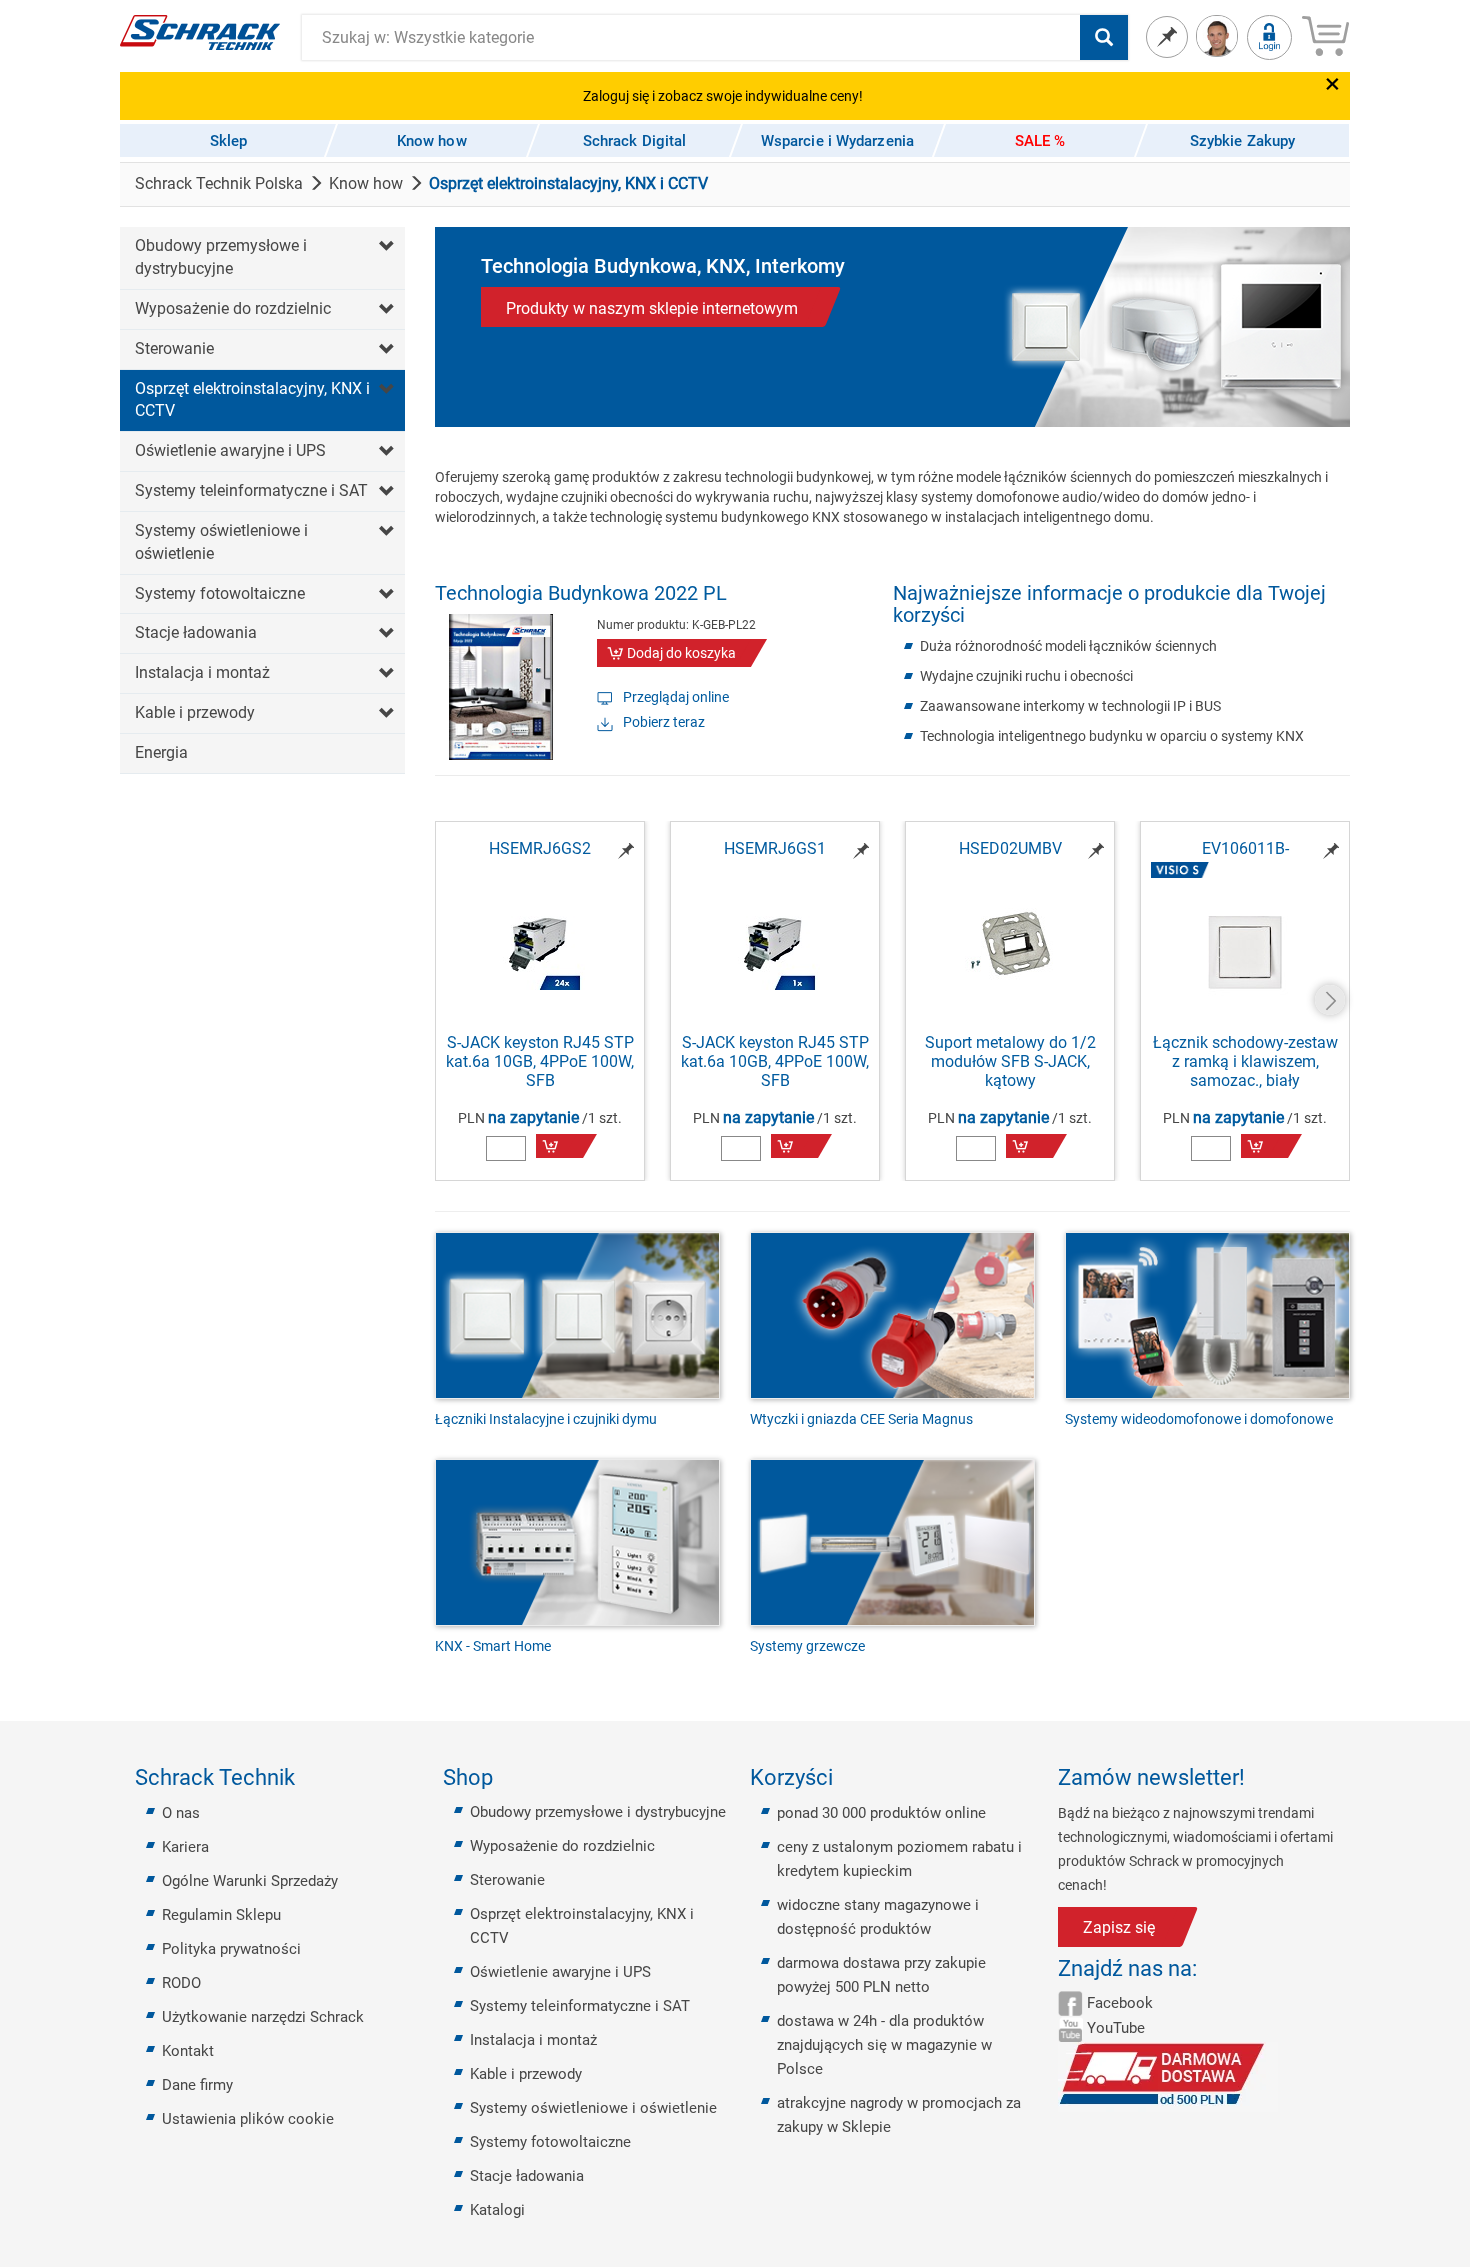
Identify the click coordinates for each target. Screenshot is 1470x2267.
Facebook (1120, 2003)
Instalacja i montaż (202, 672)
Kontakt (188, 2051)
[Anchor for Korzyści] (845, 1778)
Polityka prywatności (231, 1949)
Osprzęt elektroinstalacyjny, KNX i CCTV (252, 400)
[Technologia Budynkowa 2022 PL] (501, 686)
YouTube (1116, 2028)
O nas (181, 1813)
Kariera (185, 1847)
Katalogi (497, 2210)
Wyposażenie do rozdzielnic (233, 308)
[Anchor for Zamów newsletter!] (1257, 1778)
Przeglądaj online (676, 697)
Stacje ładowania (196, 632)
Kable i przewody (195, 712)
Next (1330, 1000)
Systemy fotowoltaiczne (220, 593)
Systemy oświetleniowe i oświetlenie (221, 542)
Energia (161, 752)
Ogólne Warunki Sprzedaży (250, 1881)
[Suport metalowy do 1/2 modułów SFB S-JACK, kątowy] (1010, 945)
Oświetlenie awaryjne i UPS (230, 450)
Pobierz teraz (664, 722)
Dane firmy (197, 2085)
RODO (181, 1983)
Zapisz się (1119, 1927)
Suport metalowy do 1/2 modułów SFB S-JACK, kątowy (1010, 1061)
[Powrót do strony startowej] (200, 31)
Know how (366, 183)
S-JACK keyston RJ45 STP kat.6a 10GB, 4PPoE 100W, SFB (540, 1061)
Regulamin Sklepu (221, 1915)
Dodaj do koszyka (681, 653)
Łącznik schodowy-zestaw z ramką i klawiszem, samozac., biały (1245, 1061)
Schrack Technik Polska (219, 183)
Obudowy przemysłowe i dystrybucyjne (221, 257)
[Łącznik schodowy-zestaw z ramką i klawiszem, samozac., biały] (1245, 953)
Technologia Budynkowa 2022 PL (581, 593)
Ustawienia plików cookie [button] (248, 2119)
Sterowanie (174, 348)
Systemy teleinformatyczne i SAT (251, 490)
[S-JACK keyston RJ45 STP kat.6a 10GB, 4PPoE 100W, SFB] (540, 945)
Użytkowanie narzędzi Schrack (263, 2017)
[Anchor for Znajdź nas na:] (1209, 1969)
